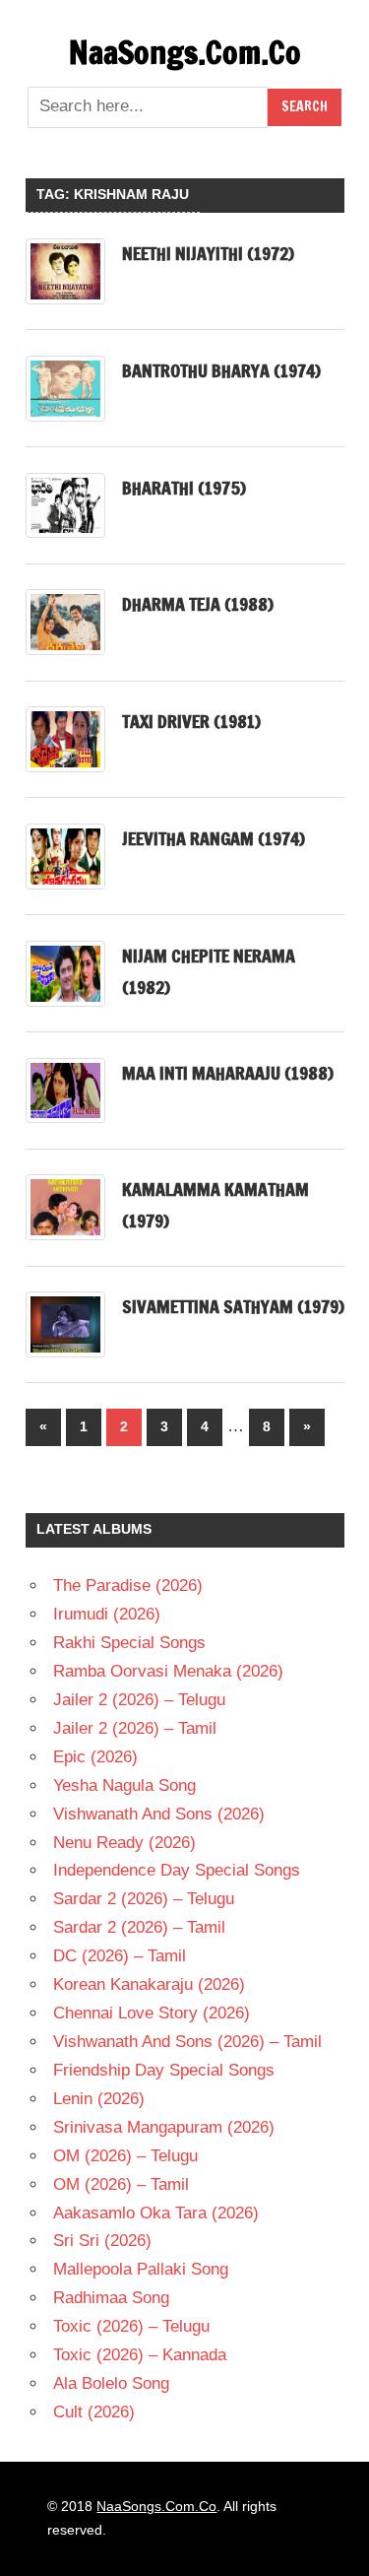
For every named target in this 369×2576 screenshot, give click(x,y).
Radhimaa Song (111, 2298)
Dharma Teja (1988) (198, 604)
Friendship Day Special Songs (164, 2070)
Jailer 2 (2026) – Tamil (135, 1728)
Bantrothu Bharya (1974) (221, 370)
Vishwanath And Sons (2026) (159, 1814)
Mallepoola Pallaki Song (141, 2269)
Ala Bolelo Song (111, 2383)
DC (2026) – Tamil (120, 1956)
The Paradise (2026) (128, 1585)
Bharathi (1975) (184, 488)
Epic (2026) (95, 1757)
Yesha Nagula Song (124, 1785)
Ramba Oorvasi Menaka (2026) (168, 1671)
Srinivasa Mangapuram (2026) (164, 2127)
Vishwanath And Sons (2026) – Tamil (187, 2042)
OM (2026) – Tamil (121, 2184)
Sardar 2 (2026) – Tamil (139, 1927)
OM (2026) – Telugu (125, 2156)
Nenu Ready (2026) (124, 1843)
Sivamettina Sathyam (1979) (233, 1306)
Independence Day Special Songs (177, 1870)
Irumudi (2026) (107, 1614)
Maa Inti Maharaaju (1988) (228, 1073)
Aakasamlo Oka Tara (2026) (156, 2213)
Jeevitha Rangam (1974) (214, 838)
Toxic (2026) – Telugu (131, 2326)
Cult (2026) (94, 2412)
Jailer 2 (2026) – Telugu (139, 1700)
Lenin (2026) (99, 2099)
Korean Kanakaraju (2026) (149, 1984)
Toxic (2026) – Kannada (140, 2355)
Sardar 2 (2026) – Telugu (144, 1899)
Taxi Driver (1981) (191, 721)
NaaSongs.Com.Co (185, 52)
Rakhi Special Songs (129, 1643)
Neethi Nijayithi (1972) (208, 253)
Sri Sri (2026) (102, 2241)
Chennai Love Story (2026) (152, 2013)
